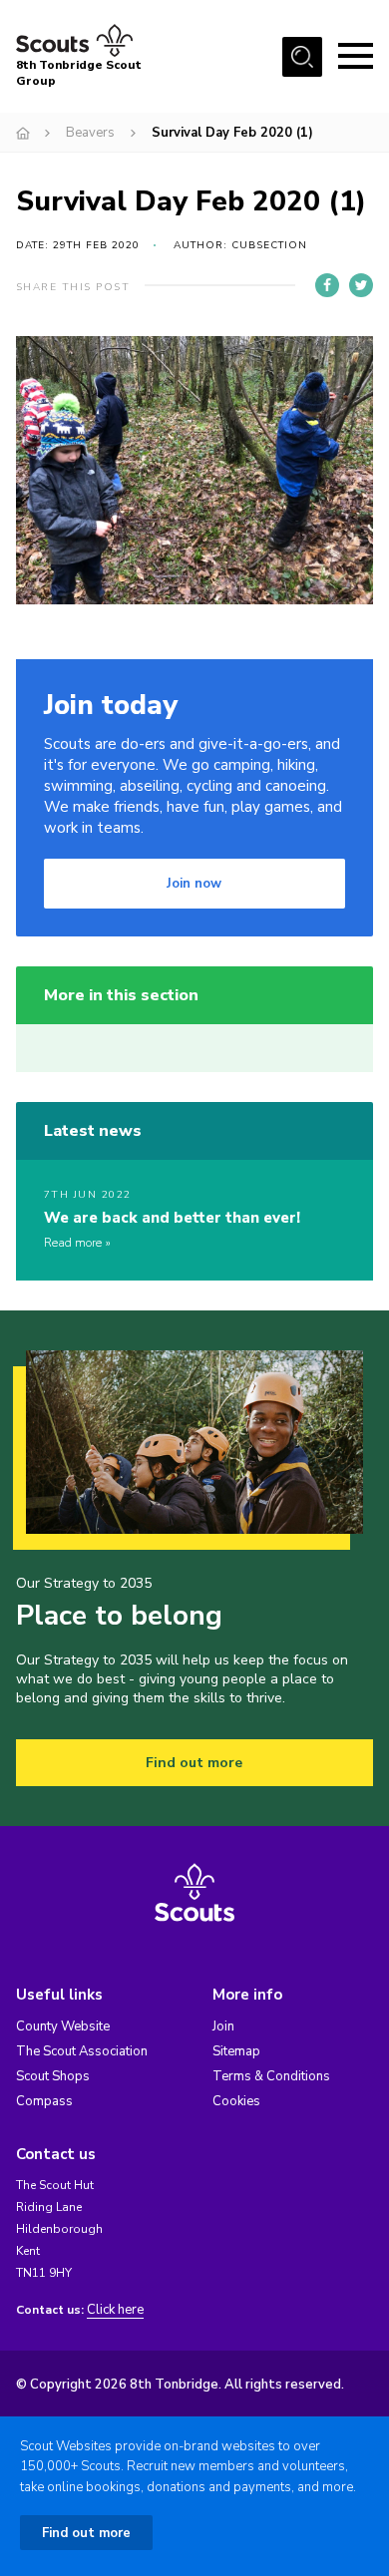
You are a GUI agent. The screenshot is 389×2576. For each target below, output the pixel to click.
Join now (194, 884)
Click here (115, 2310)
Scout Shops (53, 2076)
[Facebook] (327, 285)
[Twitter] (361, 285)
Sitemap (236, 2051)
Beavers (90, 133)
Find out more (194, 1763)
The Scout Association (82, 2051)
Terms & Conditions (271, 2076)
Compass (44, 2101)
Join (223, 2026)
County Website (63, 2026)
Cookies (236, 2101)
